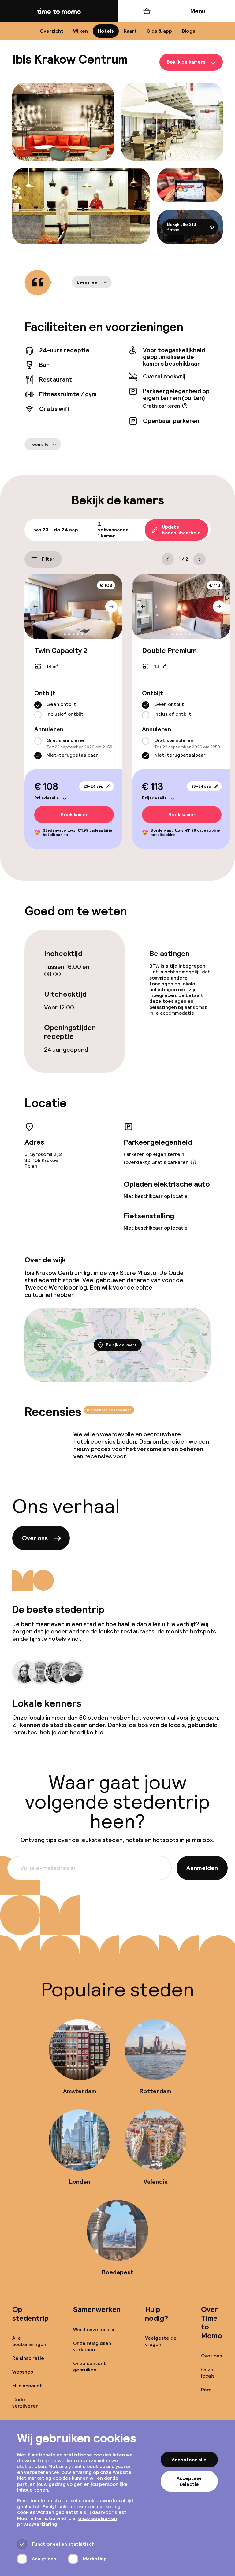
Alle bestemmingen (29, 2341)
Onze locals (208, 2373)
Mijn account (27, 2386)
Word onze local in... (96, 2329)
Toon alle (39, 444)
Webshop (23, 2372)
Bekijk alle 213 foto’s (182, 227)
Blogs (188, 31)
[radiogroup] (73, 710)
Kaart (130, 31)
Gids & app (159, 31)
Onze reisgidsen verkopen (92, 2346)
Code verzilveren (25, 2403)
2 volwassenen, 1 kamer (114, 530)
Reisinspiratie (28, 2358)
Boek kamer (74, 815)
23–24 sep (93, 786)
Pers (206, 2390)
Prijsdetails (47, 798)
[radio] (38, 705)
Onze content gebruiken (90, 2367)
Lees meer (88, 282)
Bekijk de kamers (186, 62)
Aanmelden (202, 1868)
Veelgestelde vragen (161, 2341)
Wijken (80, 31)
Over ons (35, 1538)
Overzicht (52, 31)
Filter (48, 559)
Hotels (106, 31)
